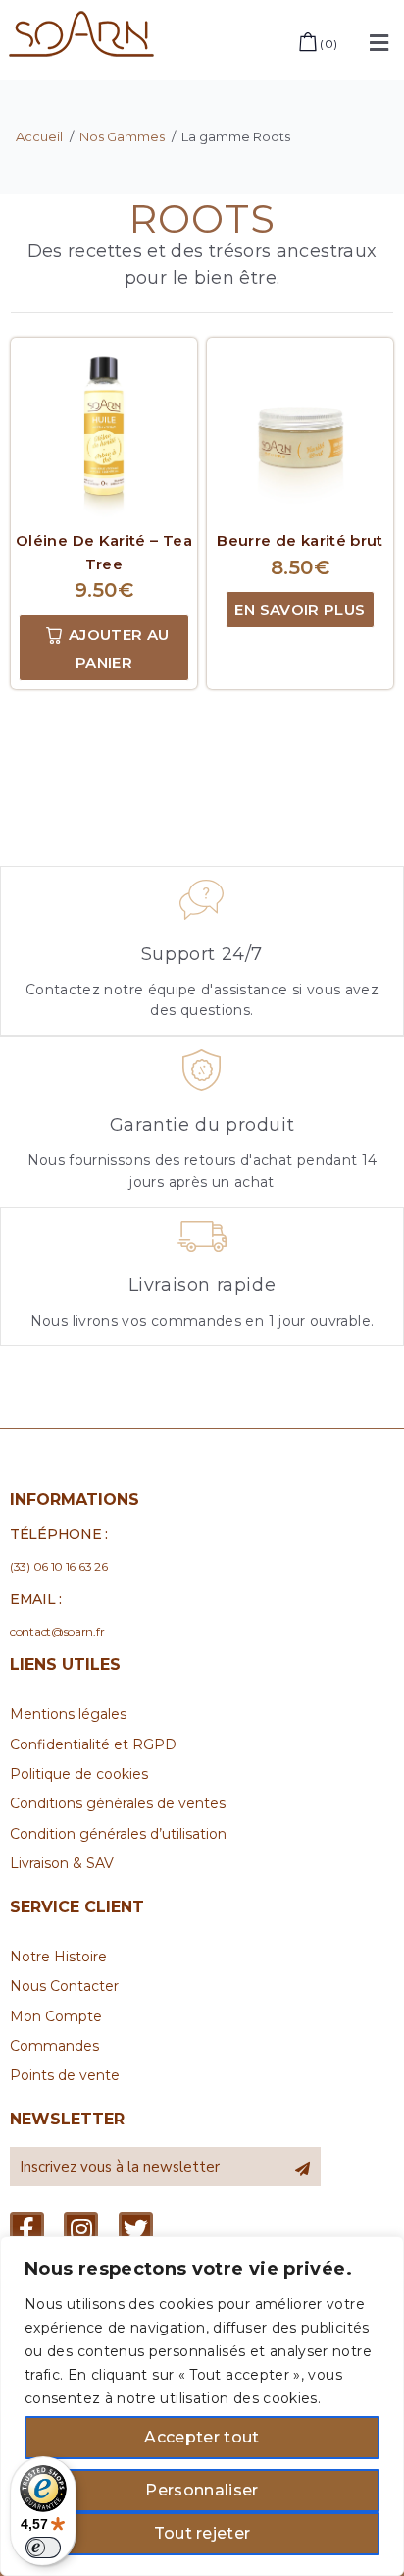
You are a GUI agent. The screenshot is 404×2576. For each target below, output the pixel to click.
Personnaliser (202, 2490)
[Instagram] (81, 2229)
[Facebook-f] (27, 2229)
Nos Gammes (122, 136)
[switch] (43, 2548)
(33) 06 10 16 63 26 (58, 1566)
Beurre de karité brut (300, 540)
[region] (202, 2406)
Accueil (39, 136)
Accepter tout (202, 2437)
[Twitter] (136, 2229)
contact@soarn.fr (57, 1631)
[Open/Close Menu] (379, 43)
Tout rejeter (202, 2533)
